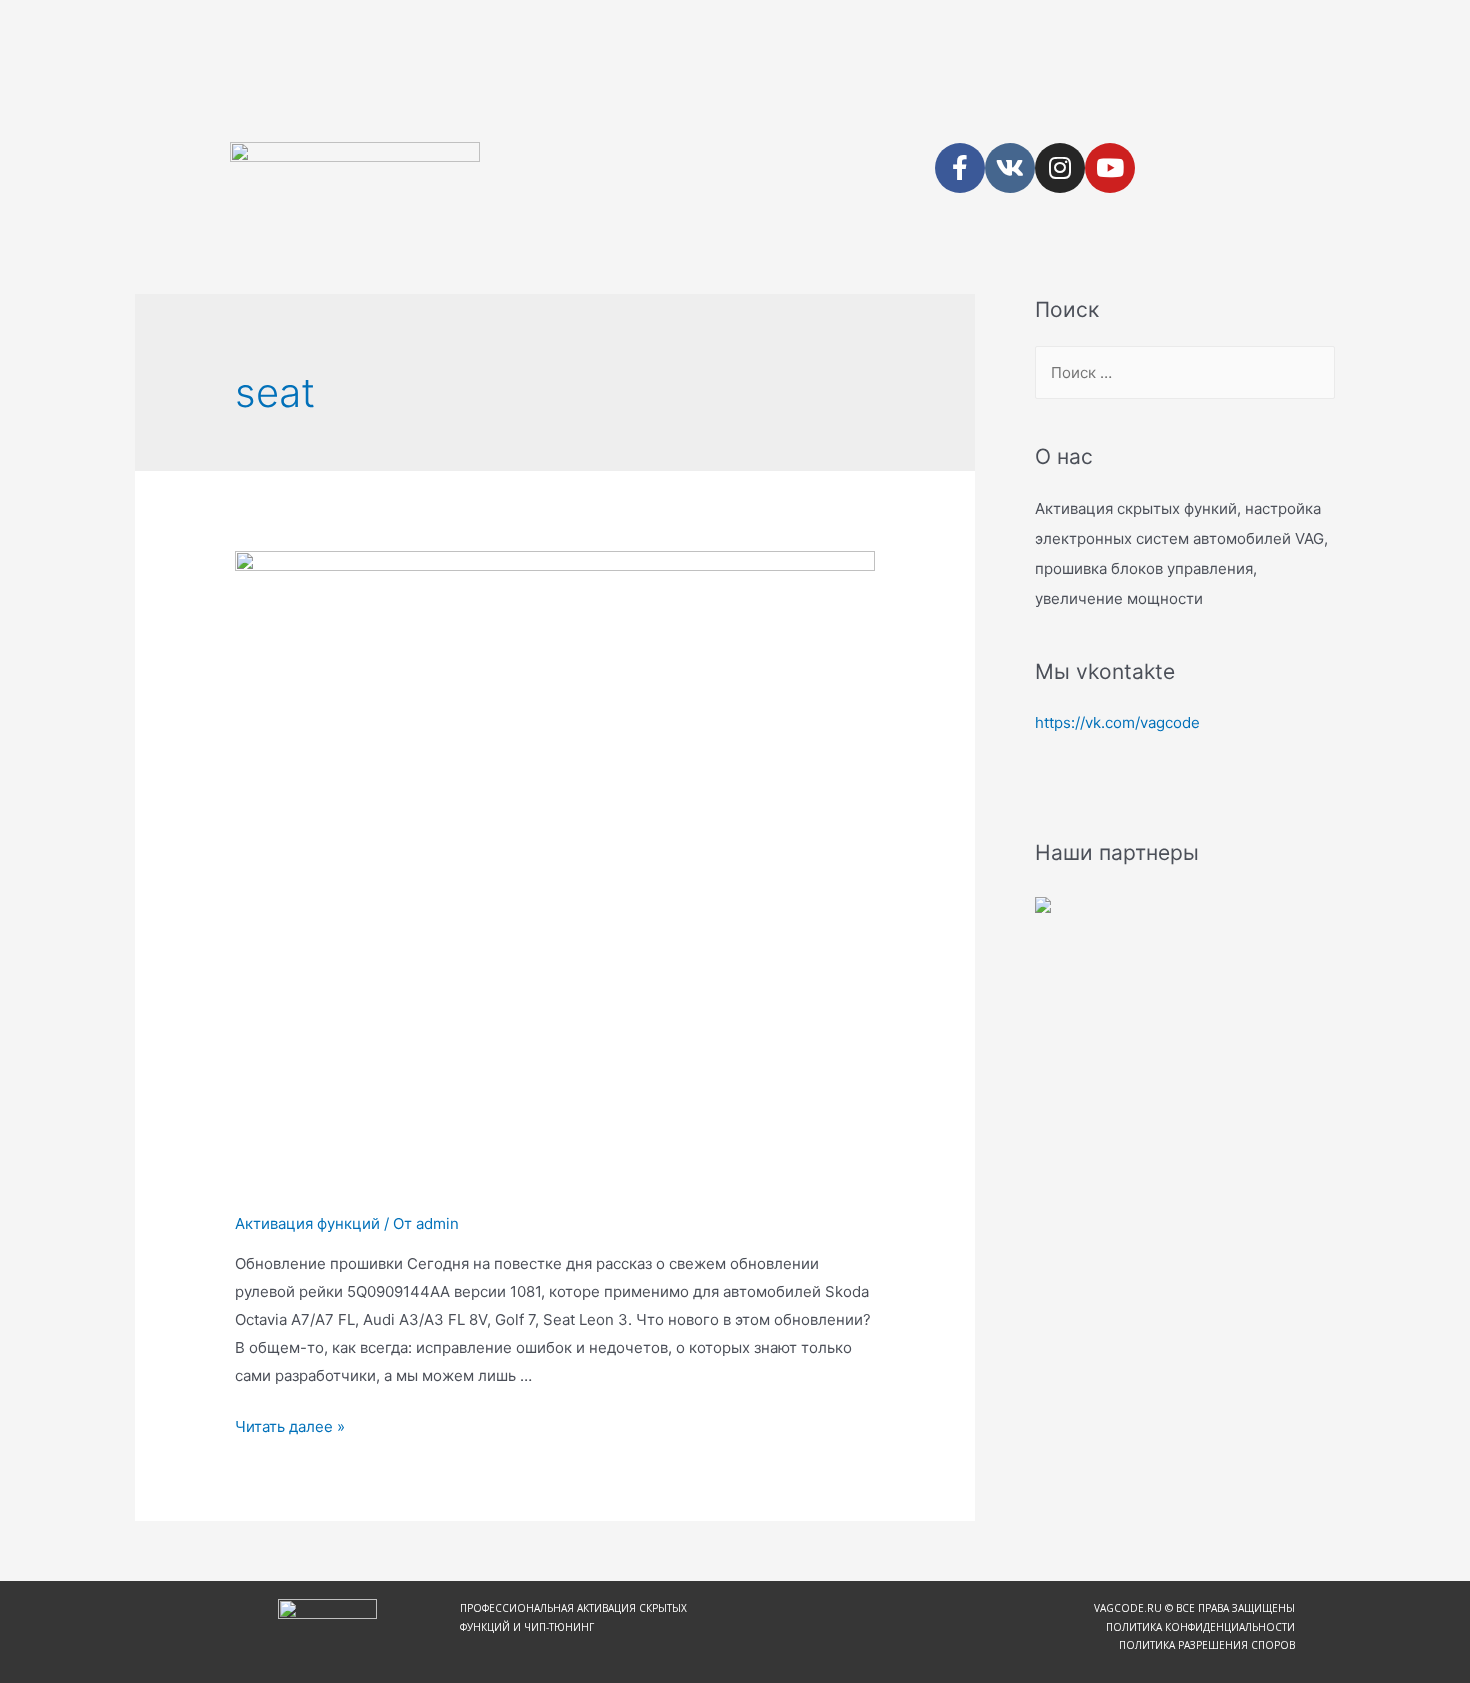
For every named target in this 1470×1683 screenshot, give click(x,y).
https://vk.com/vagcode (1117, 722)
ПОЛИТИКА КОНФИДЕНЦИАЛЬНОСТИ (1200, 1627)
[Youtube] (1110, 168)
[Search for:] (1185, 372)
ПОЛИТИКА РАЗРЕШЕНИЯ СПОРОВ (1207, 1645)
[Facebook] (960, 168)
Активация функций (307, 1223)
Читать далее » (290, 1426)
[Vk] (1010, 168)
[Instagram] (1060, 168)
